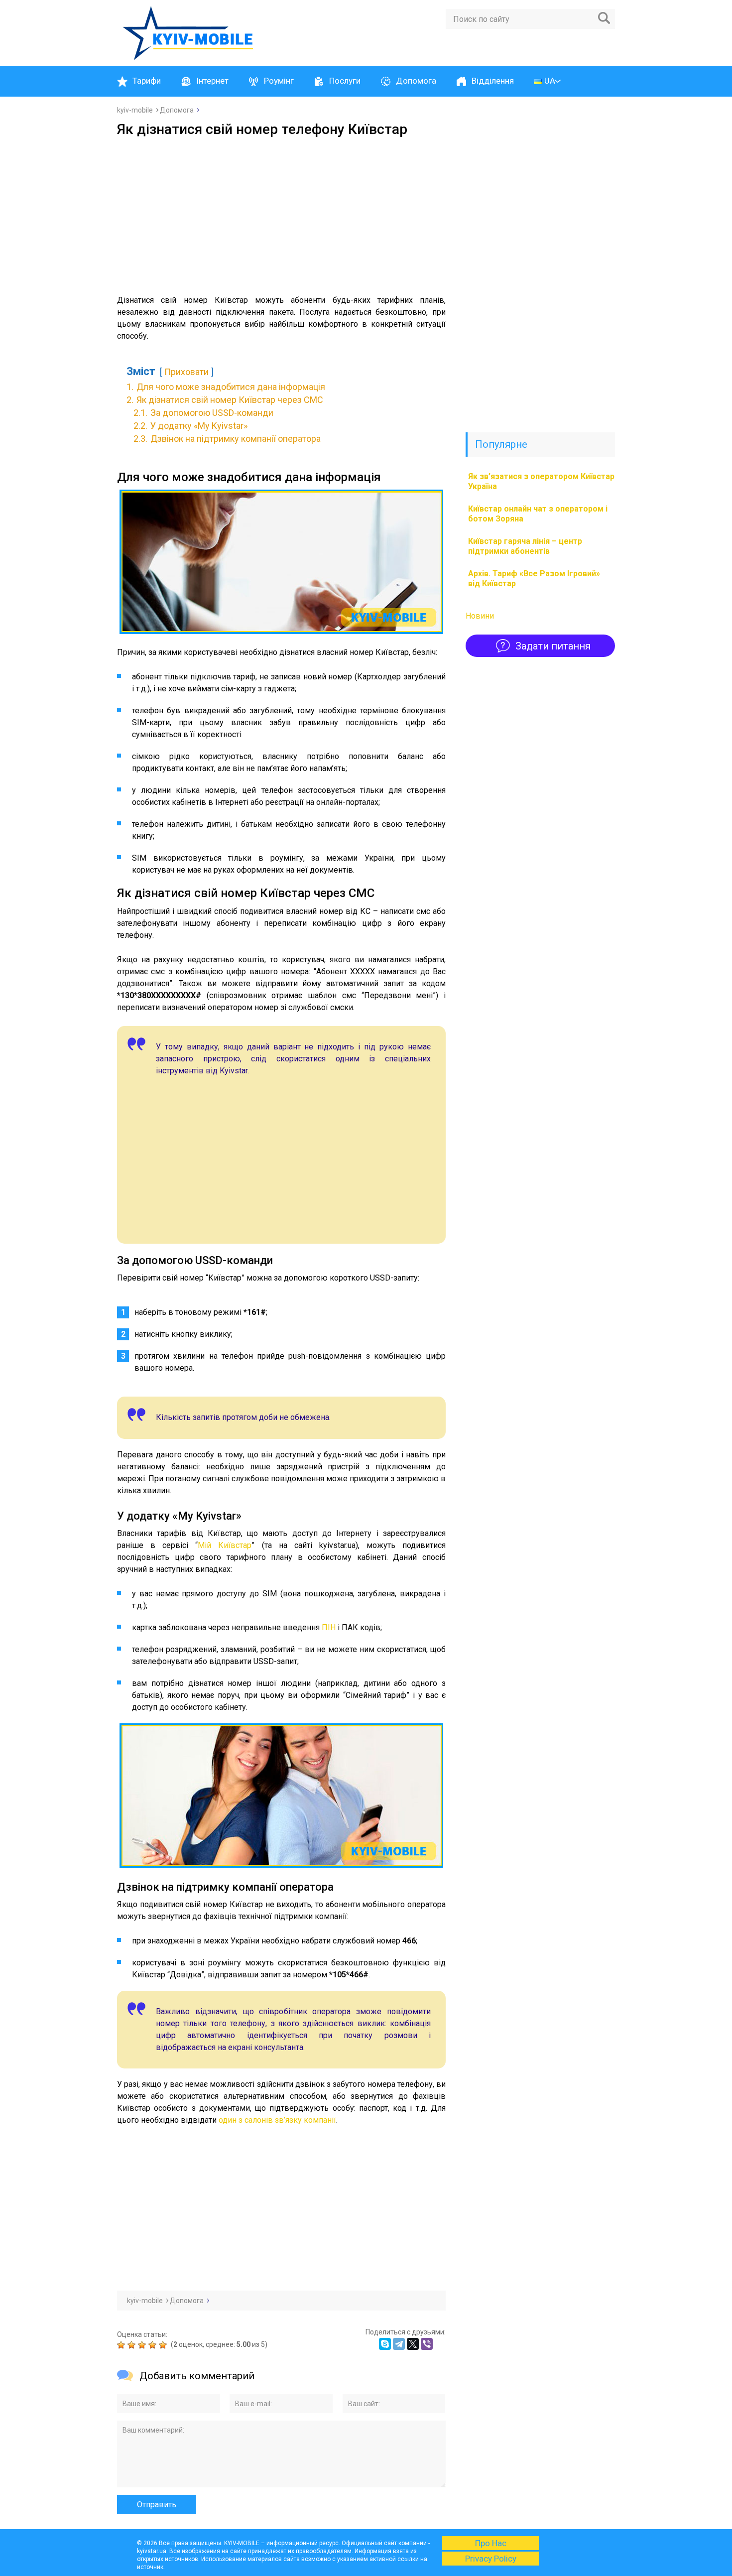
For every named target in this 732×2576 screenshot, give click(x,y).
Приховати (186, 372)
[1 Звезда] (122, 2345)
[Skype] (385, 2344)
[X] (413, 2344)
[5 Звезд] (164, 2345)
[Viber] (427, 2344)
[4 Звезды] (154, 2345)
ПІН (329, 1627)
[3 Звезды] (143, 2345)
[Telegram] (399, 2344)
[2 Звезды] (133, 2345)
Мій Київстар (225, 1545)
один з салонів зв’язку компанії (277, 2120)
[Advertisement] (281, 212)
